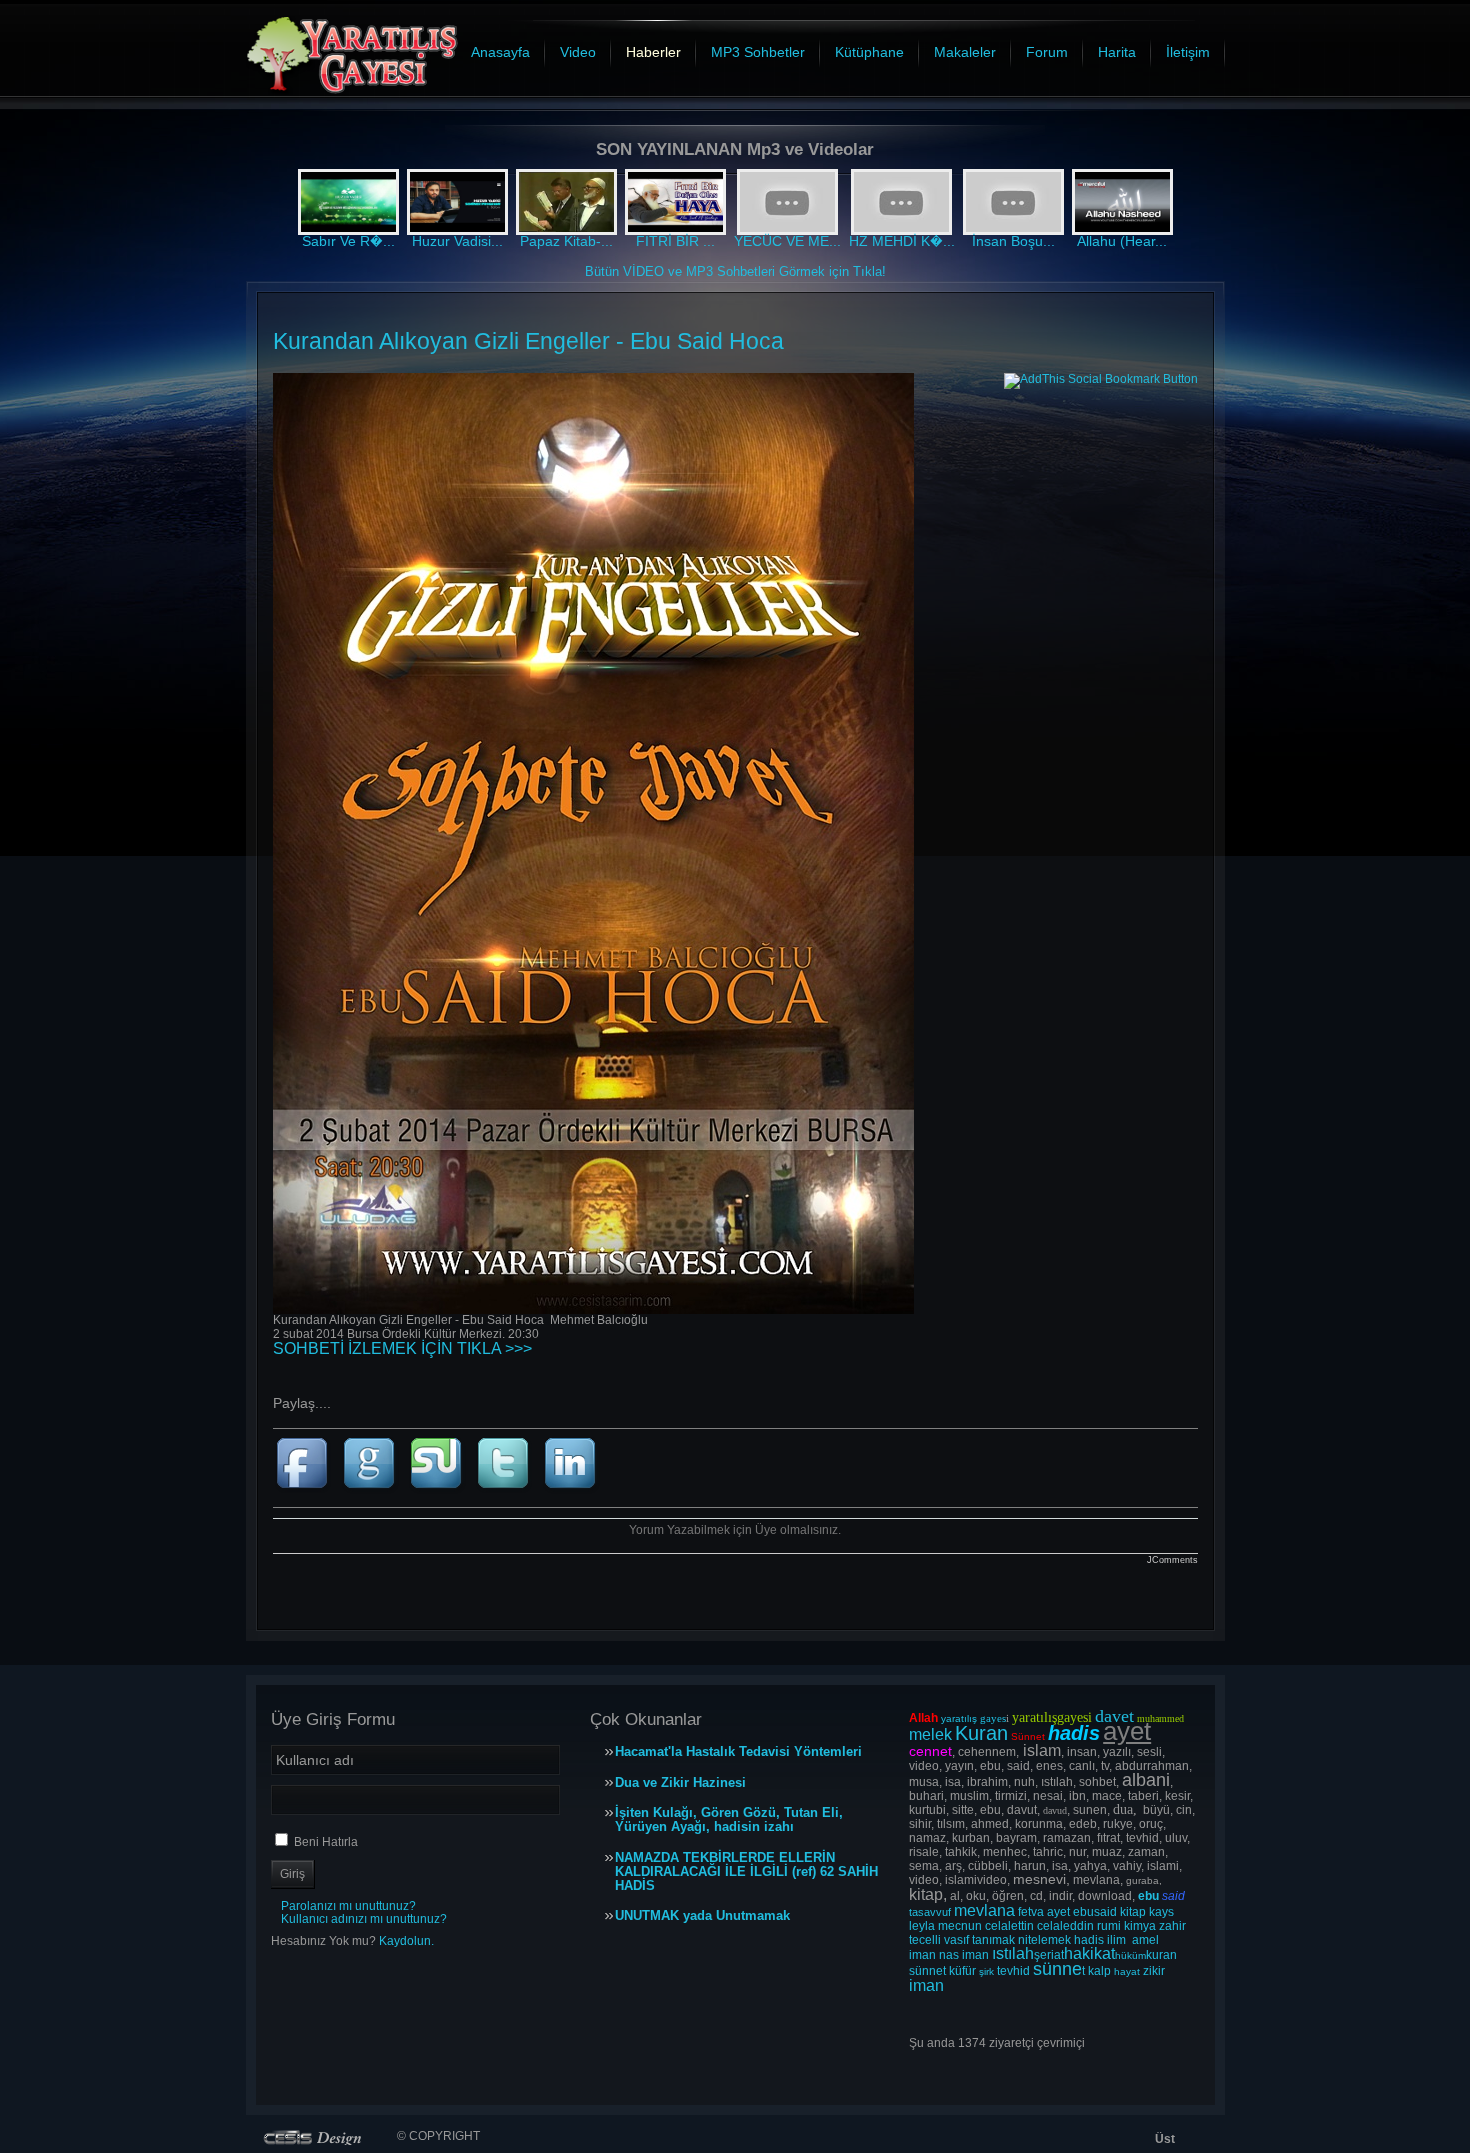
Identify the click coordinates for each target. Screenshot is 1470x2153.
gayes (993, 1718)
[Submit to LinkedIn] (573, 1494)
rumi (1109, 1926)
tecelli (926, 1940)
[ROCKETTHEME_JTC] (316, 2137)
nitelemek (1044, 1940)
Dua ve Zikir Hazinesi (680, 1783)
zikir (1154, 1971)
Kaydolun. (406, 1941)
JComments (1172, 1560)
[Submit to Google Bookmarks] (373, 1494)
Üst (1165, 2139)
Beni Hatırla (326, 1842)
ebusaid (1095, 1912)
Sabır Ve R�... (348, 241)
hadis (1089, 1940)
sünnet (927, 1971)
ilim (1116, 1940)
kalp (1099, 1971)
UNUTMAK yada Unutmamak (702, 1916)
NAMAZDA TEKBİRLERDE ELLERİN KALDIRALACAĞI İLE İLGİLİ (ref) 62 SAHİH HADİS (746, 1872)
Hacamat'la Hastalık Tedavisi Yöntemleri (738, 1752)
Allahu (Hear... (1122, 241)
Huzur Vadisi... (457, 241)
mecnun (960, 1926)
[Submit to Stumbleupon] (440, 1494)
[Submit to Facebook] (306, 1494)
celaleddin (1065, 1926)
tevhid (1013, 1971)
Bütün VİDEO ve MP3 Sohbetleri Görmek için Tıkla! (735, 271)
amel (1145, 1940)
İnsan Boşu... (1013, 241)
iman (922, 1955)
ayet (1058, 1912)
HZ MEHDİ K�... (902, 241)
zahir (1172, 1926)
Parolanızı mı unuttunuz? (348, 1906)
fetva (1031, 1912)
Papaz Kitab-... (566, 241)
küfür (962, 1971)
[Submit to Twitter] (507, 1494)
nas (949, 1955)
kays (1161, 1912)
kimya (1140, 1926)
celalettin (1009, 1926)
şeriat (1049, 1955)
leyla (922, 1926)
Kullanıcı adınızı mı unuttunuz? (364, 1919)
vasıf (956, 1940)
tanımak (993, 1940)
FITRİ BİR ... (675, 241)
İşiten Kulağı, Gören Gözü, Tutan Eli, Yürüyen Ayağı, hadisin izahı (729, 1820)
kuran (1161, 1955)
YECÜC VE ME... (787, 241)
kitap (1133, 1912)
